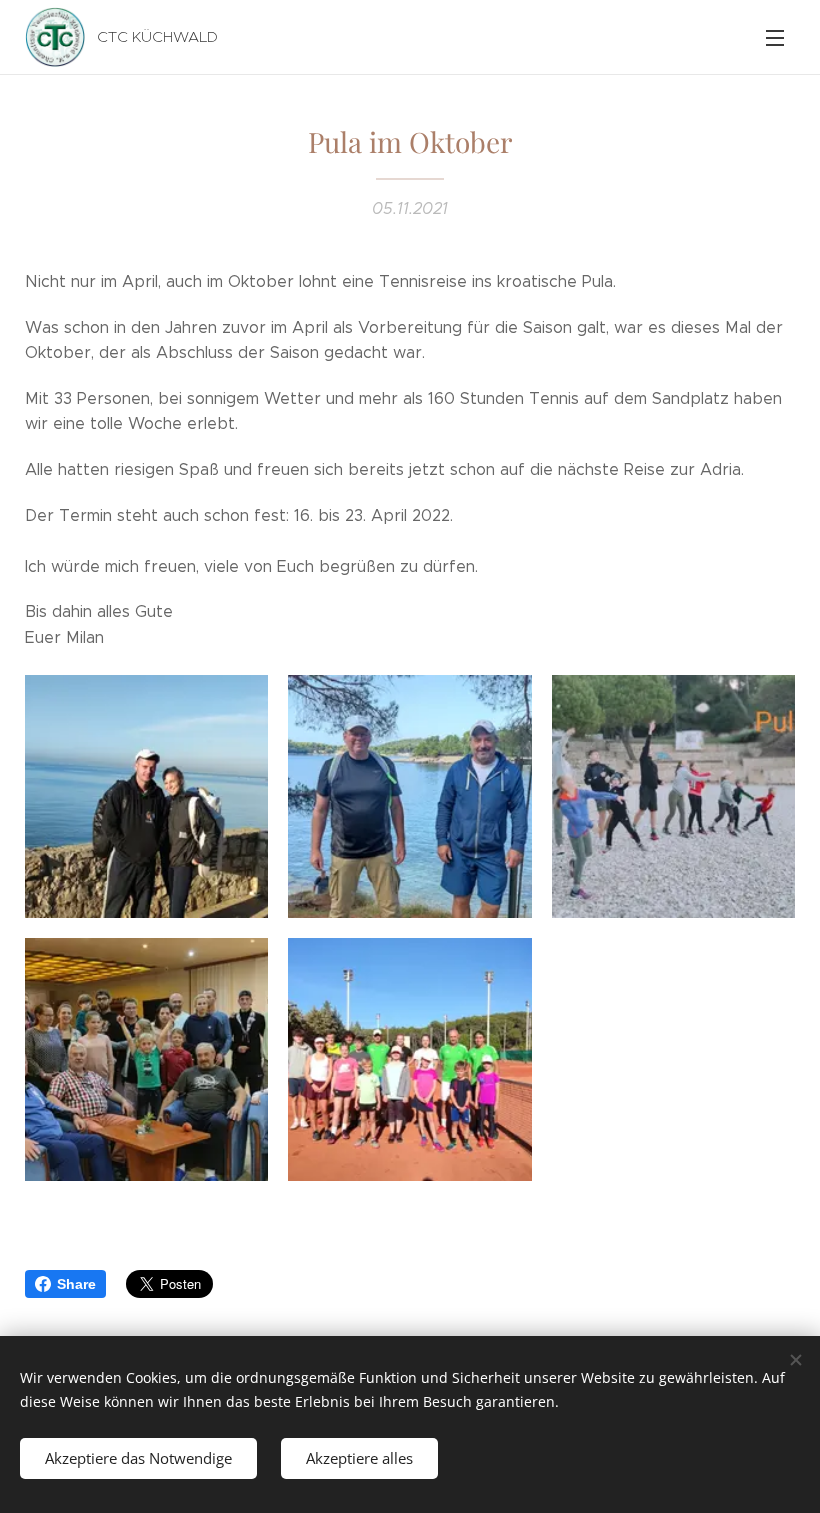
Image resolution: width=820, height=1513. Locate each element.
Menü (775, 37)
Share (76, 1284)
